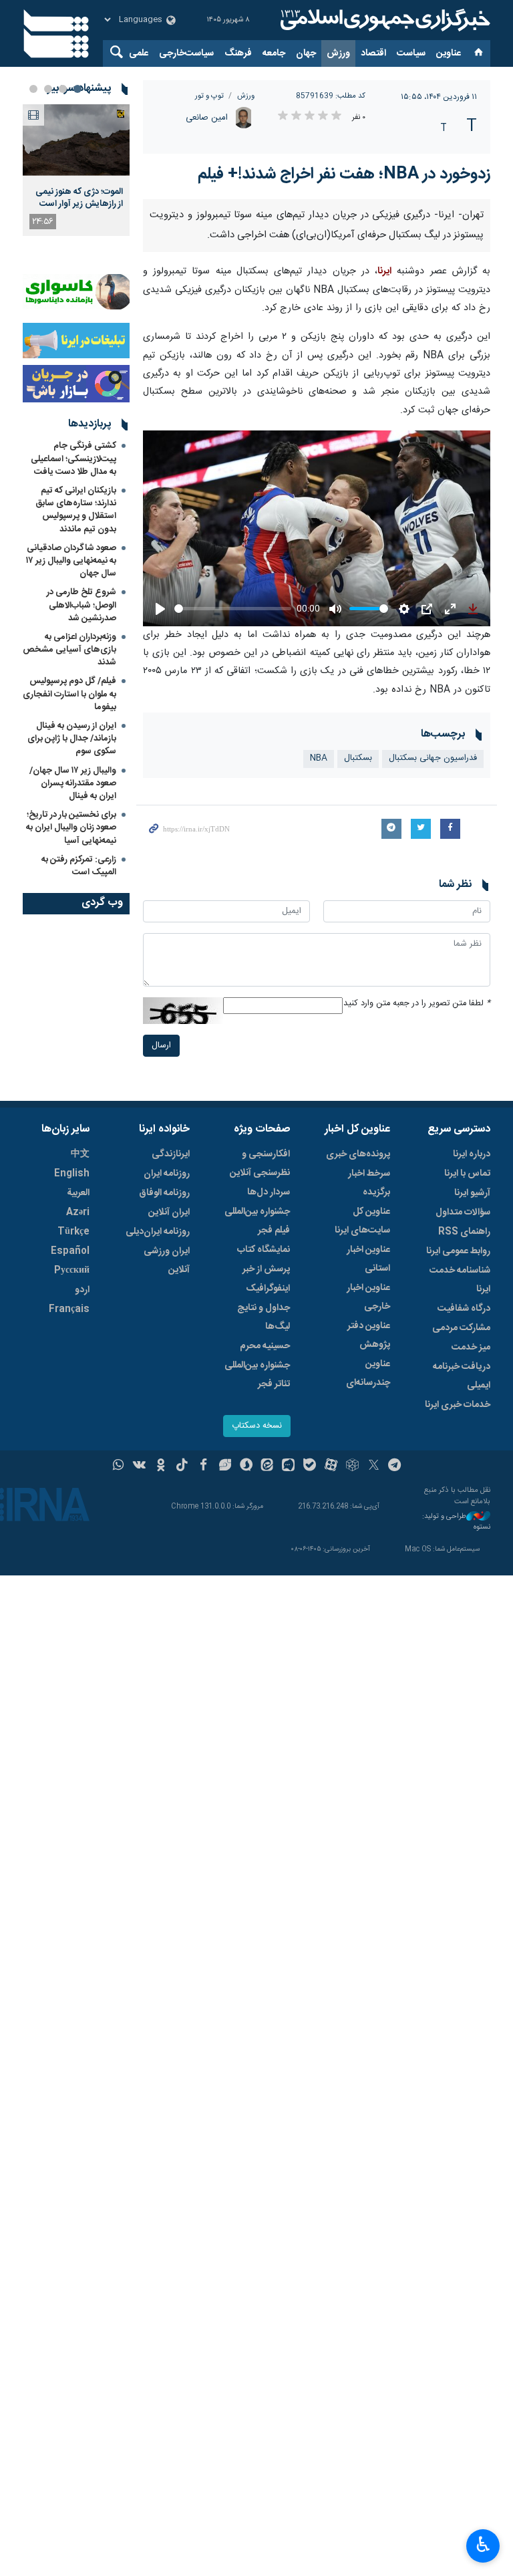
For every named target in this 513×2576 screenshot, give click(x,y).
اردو (82, 1290)
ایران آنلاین (169, 1212)
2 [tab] (63, 89)
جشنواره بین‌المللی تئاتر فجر (257, 1375)
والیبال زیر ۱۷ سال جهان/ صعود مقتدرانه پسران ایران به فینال (73, 783)
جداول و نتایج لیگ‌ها (264, 1317)
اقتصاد (373, 53)
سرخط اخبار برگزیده (369, 1183)
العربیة (78, 1193)
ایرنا (383, 20)
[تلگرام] (395, 1466)
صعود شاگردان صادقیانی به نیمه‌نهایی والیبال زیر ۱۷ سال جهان (71, 561)
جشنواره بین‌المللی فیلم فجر (257, 1221)
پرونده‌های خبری (358, 1154)
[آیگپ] (288, 1466)
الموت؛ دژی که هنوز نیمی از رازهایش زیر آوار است (79, 198)
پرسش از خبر (266, 1269)
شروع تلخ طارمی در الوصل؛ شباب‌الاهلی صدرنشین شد (81, 605)
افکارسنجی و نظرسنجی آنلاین (260, 1164)
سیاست (411, 53)
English (72, 1174)
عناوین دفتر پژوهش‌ (369, 1335)
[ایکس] (374, 1466)
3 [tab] (48, 89)
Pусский (72, 1271)
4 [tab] (33, 89)
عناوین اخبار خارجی (368, 1297)
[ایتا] (268, 1466)
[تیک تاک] (182, 1466)
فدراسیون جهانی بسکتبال (433, 758)
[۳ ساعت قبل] (76, 140)
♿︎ (483, 2545)
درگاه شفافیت (464, 1309)
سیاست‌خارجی (186, 53)
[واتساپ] (119, 1466)
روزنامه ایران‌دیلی (158, 1232)
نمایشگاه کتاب (264, 1250)
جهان (306, 53)
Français (69, 1309)
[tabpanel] (76, 170)
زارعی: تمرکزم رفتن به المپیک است (79, 866)
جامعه (274, 53)
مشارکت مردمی (461, 1328)
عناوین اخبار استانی (368, 1259)
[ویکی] (139, 1466)
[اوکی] (161, 1466)
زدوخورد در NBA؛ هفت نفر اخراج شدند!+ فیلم (344, 174)
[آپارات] (331, 1466)
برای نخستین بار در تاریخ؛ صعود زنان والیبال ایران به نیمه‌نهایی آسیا (71, 827)
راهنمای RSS (464, 1232)
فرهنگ (238, 53)
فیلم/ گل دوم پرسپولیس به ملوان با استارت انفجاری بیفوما (69, 694)
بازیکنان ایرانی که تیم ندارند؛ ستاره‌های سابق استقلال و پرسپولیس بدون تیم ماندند (76, 510)
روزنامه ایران (167, 1174)
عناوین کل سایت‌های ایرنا (362, 1221)
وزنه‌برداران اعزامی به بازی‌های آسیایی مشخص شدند (69, 650)
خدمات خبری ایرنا (458, 1405)
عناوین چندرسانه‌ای (368, 1374)
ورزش (338, 53)
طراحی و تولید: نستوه (456, 1522)
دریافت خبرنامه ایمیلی (462, 1376)
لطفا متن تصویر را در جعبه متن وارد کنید (417, 1004)
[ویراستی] (225, 1466)
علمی (139, 53)
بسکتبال (358, 758)
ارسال (161, 1046)
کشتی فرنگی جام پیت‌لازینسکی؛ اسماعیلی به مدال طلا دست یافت (73, 459)
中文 (80, 1154)
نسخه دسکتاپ (257, 1426)
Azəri (78, 1212)
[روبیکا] (352, 1466)
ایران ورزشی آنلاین (167, 1261)
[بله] (310, 1466)
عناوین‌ (449, 53)
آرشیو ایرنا (472, 1193)
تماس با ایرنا (467, 1174)
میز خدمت (471, 1347)
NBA (319, 758)
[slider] (233, 609)
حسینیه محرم (265, 1346)
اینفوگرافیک (268, 1289)
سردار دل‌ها (269, 1192)
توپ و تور (209, 96)
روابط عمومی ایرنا (458, 1251)
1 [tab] (77, 89)
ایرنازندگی (171, 1154)
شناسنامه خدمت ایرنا (460, 1280)
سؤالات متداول (463, 1212)
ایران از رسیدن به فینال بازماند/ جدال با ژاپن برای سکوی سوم (72, 739)
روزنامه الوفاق (164, 1193)
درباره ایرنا (472, 1154)
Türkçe (73, 1232)
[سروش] (246, 1466)
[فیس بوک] (203, 1466)
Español (70, 1251)
